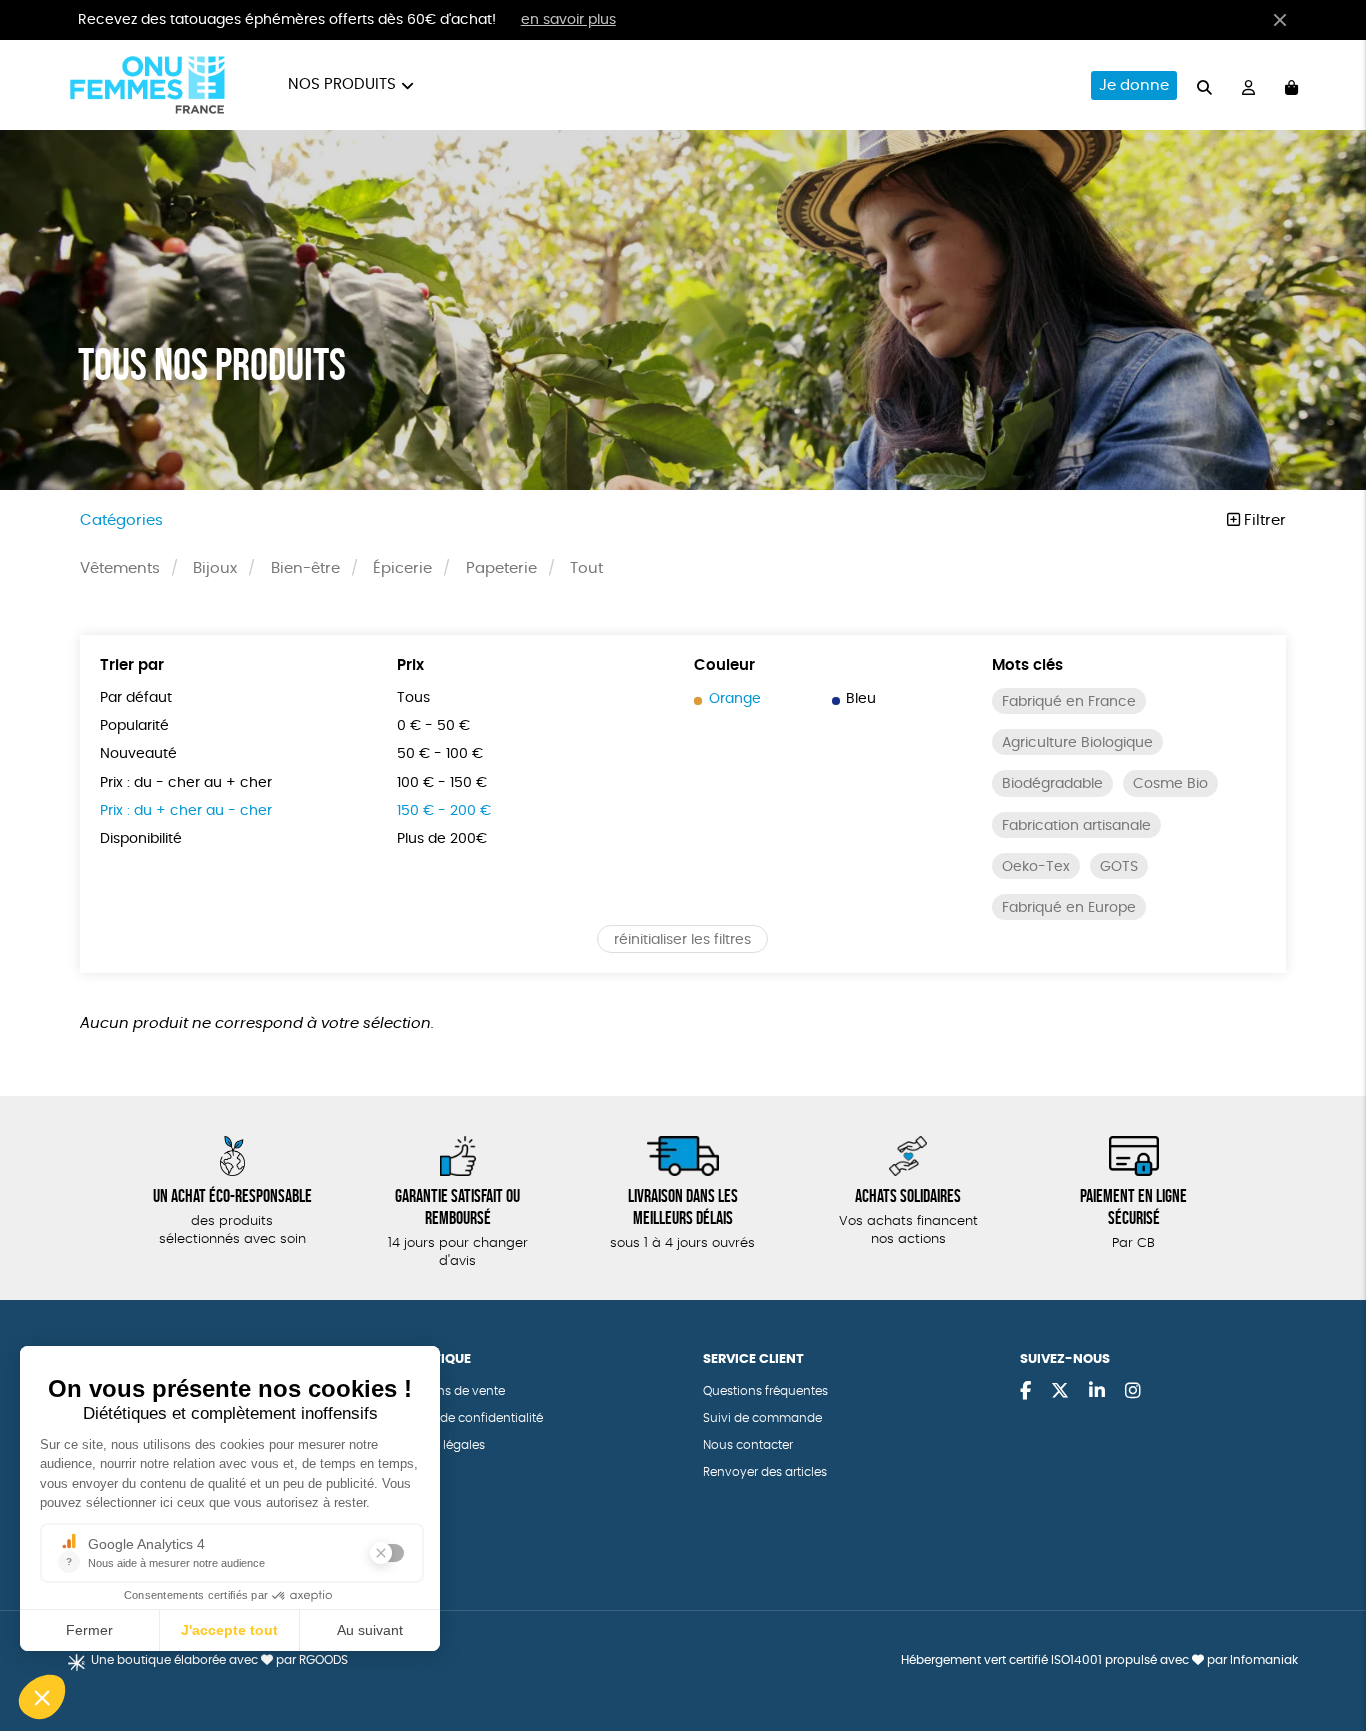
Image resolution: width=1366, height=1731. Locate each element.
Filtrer (1263, 520)
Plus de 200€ (442, 839)
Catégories (121, 520)
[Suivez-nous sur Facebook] (1025, 1392)
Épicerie (402, 568)
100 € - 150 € (442, 783)
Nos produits (342, 84)
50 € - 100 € (440, 754)
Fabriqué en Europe (1069, 908)
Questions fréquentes (765, 1391)
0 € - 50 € (433, 726)
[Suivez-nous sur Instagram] (1133, 1392)
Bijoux (215, 568)
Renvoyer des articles (765, 1472)
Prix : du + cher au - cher (186, 811)
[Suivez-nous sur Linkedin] (1097, 1392)
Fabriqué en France (1069, 702)
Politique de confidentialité (464, 1418)
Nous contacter (748, 1445)
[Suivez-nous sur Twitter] (1060, 1392)
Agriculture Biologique (1077, 743)
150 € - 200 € (444, 811)
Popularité (134, 726)
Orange (735, 699)
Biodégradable (1052, 784)
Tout (586, 568)
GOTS (1119, 867)
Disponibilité (141, 839)
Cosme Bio (1170, 784)
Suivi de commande (762, 1418)
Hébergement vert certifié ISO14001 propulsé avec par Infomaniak (1099, 1660)
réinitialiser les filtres (682, 940)
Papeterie (501, 568)
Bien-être (305, 568)
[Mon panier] (1291, 85)
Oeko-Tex (1036, 867)
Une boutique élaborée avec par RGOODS (219, 1660)
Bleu (861, 699)
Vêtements (120, 568)
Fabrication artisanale (1076, 826)
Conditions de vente (445, 1391)
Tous (413, 698)
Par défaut (136, 698)
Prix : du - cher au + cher (186, 783)
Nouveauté (138, 754)
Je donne (1134, 85)
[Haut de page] (1326, 1651)
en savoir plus (568, 20)
